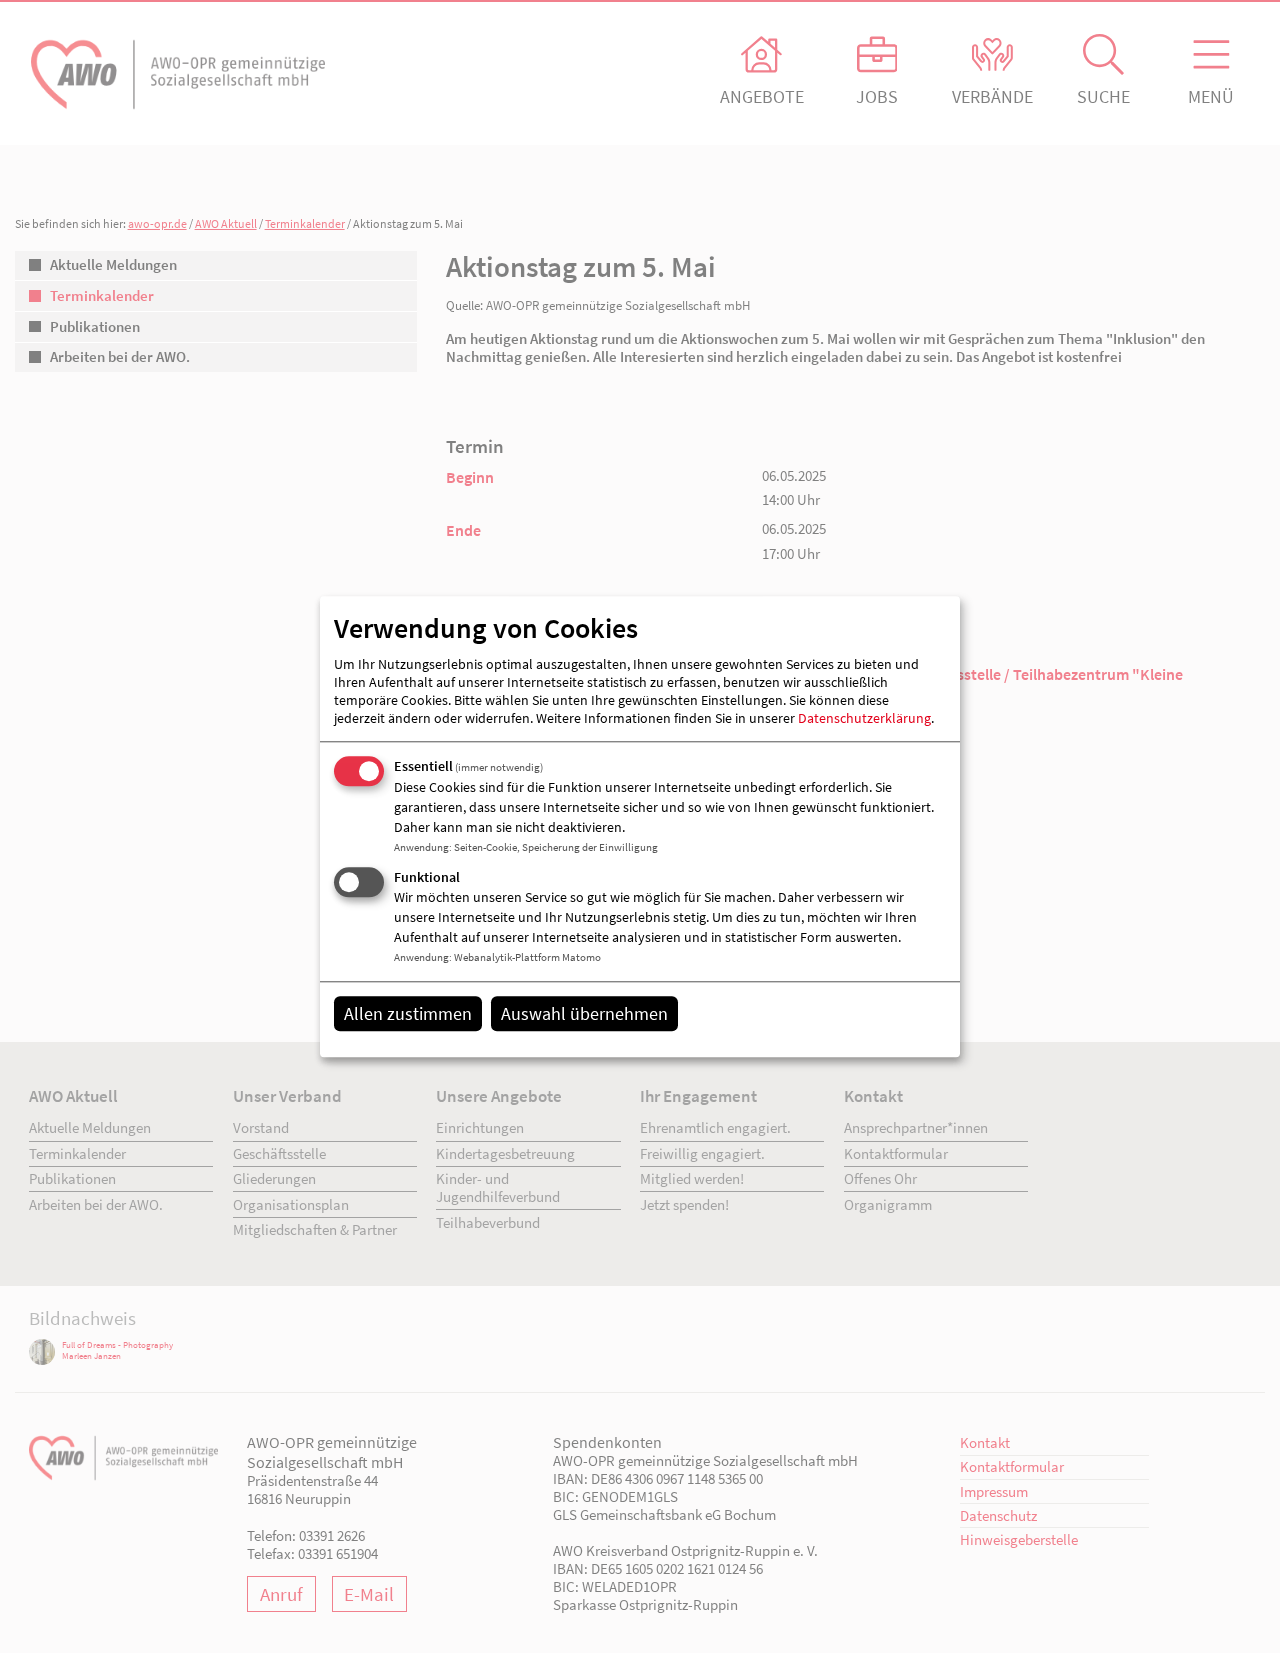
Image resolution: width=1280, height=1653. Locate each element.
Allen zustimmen (408, 1013)
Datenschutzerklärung (864, 719)
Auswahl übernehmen (584, 1013)
